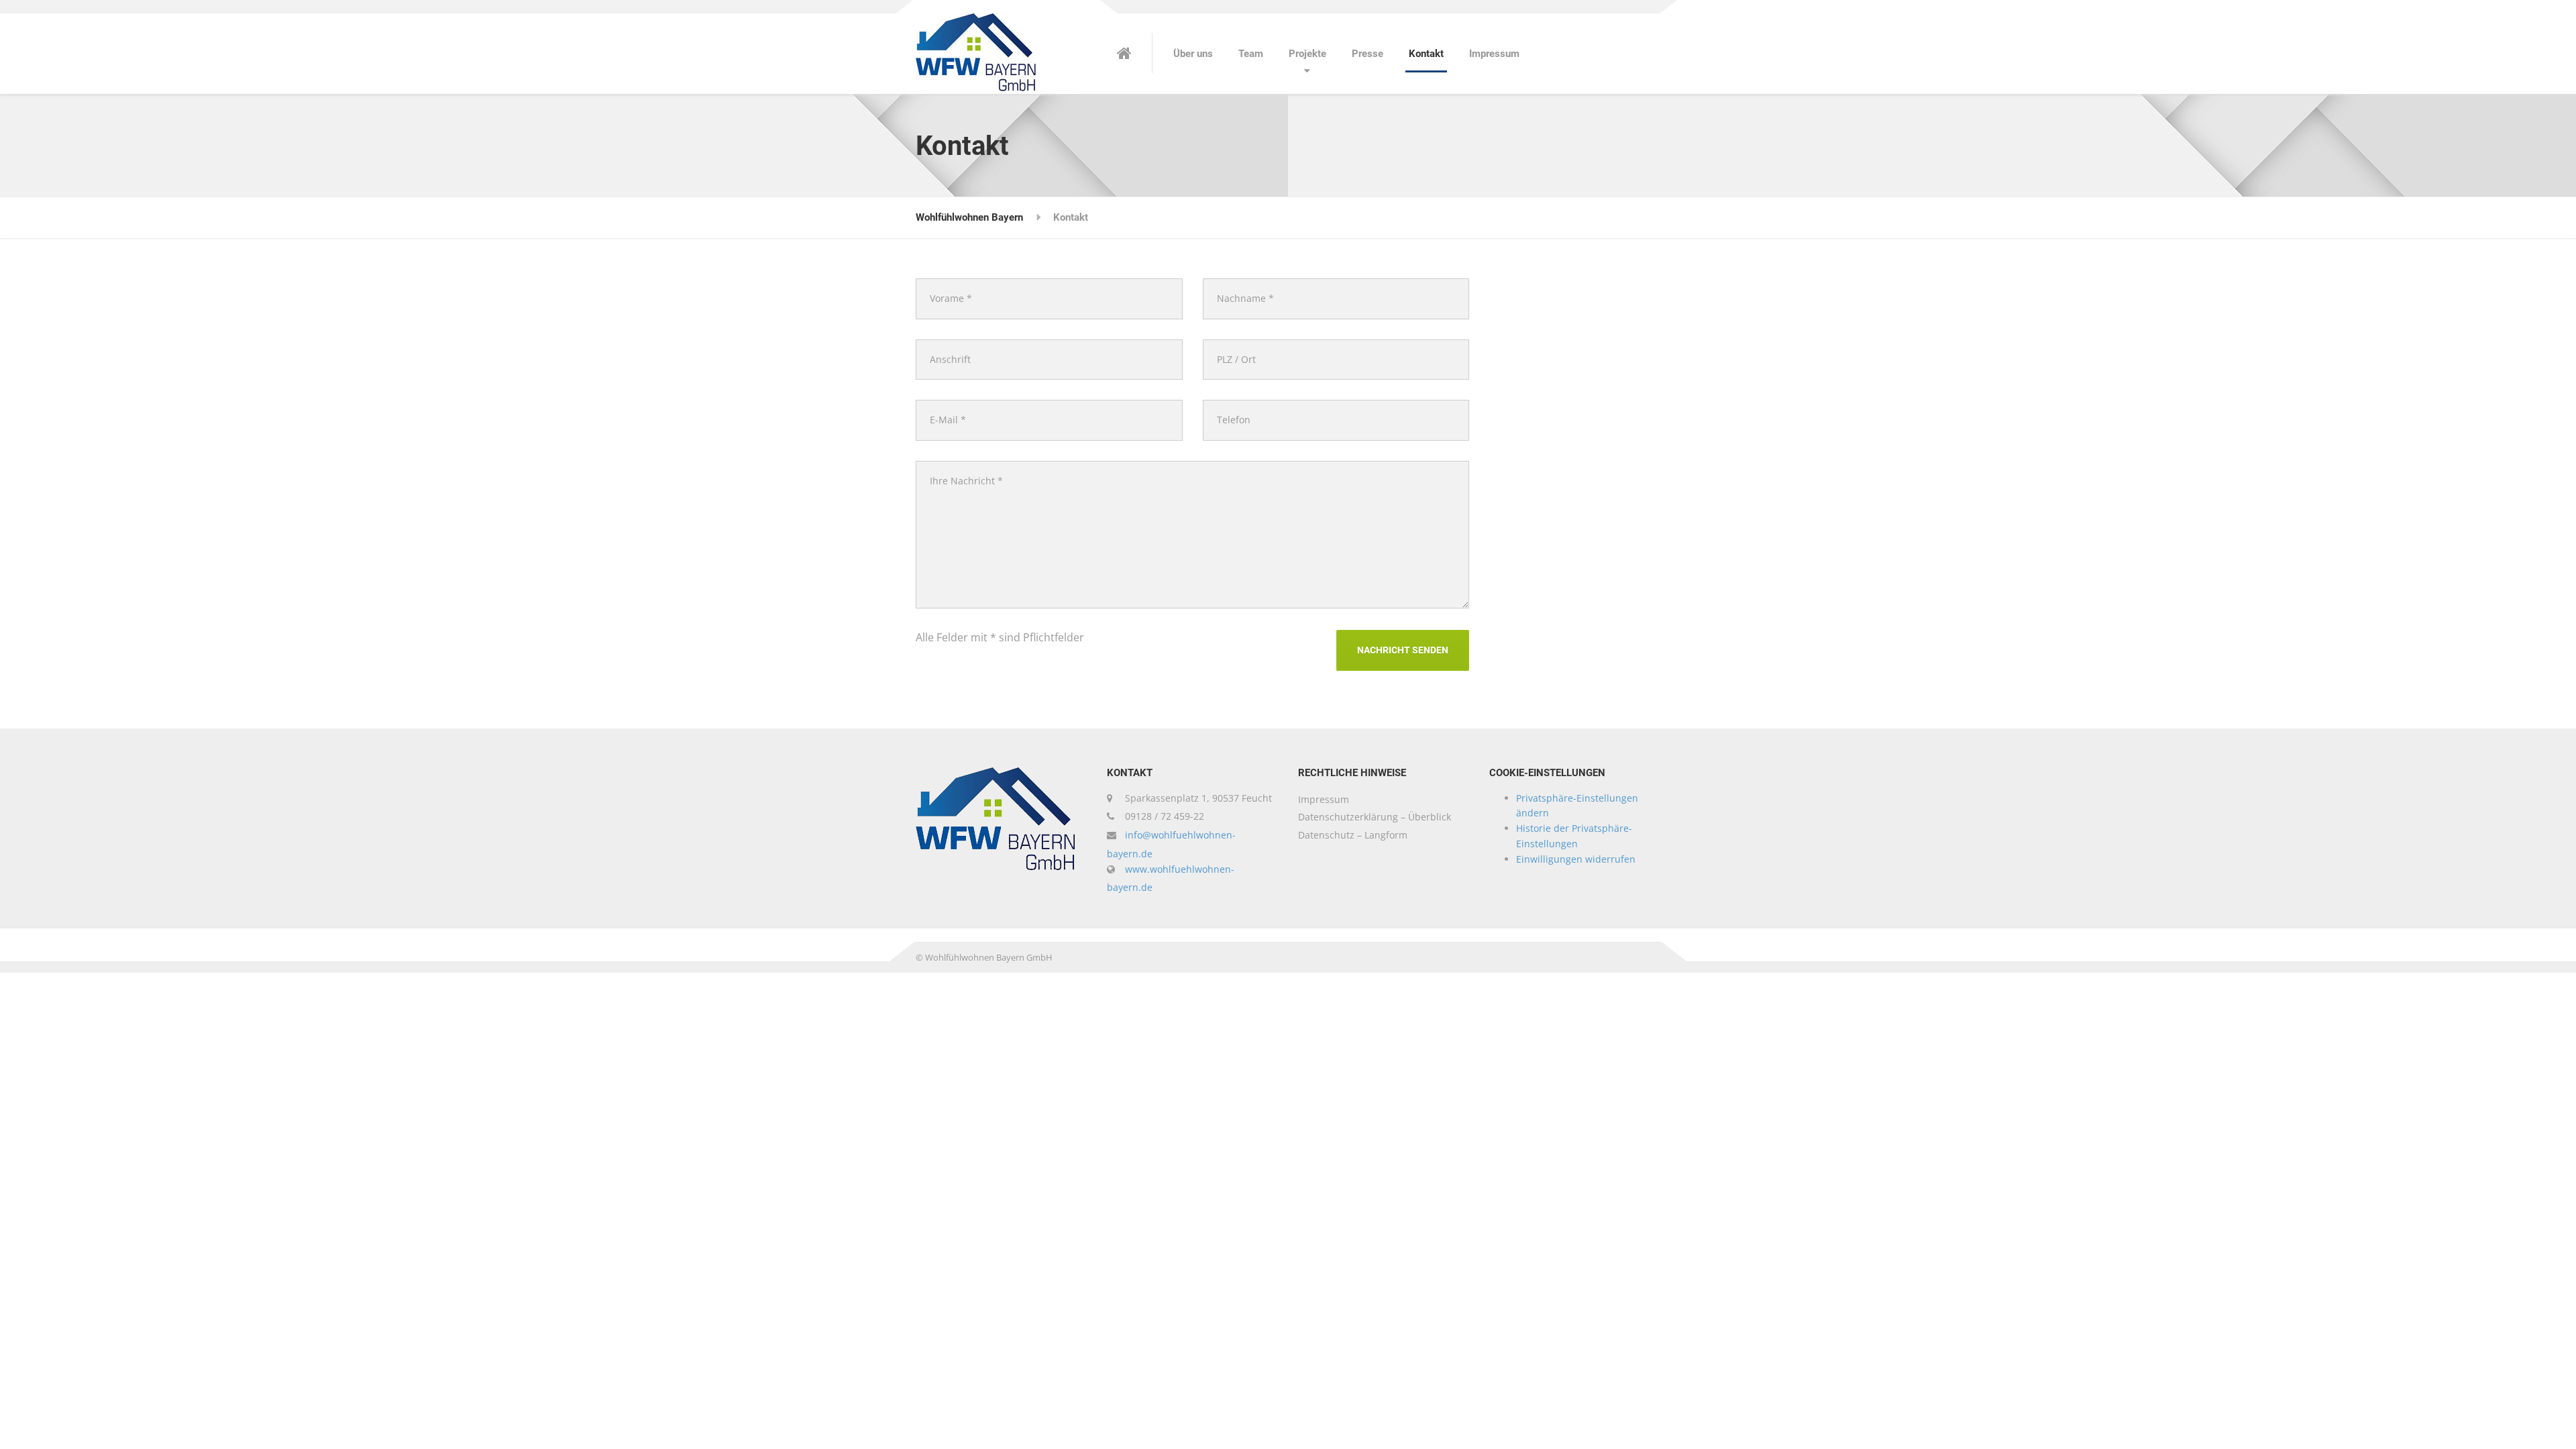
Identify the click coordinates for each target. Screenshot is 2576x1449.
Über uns (1193, 54)
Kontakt (1426, 54)
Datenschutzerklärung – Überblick (1375, 817)
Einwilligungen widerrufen (1576, 859)
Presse (1367, 54)
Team (1251, 54)
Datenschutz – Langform (1353, 835)
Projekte (1307, 54)
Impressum (1494, 54)
